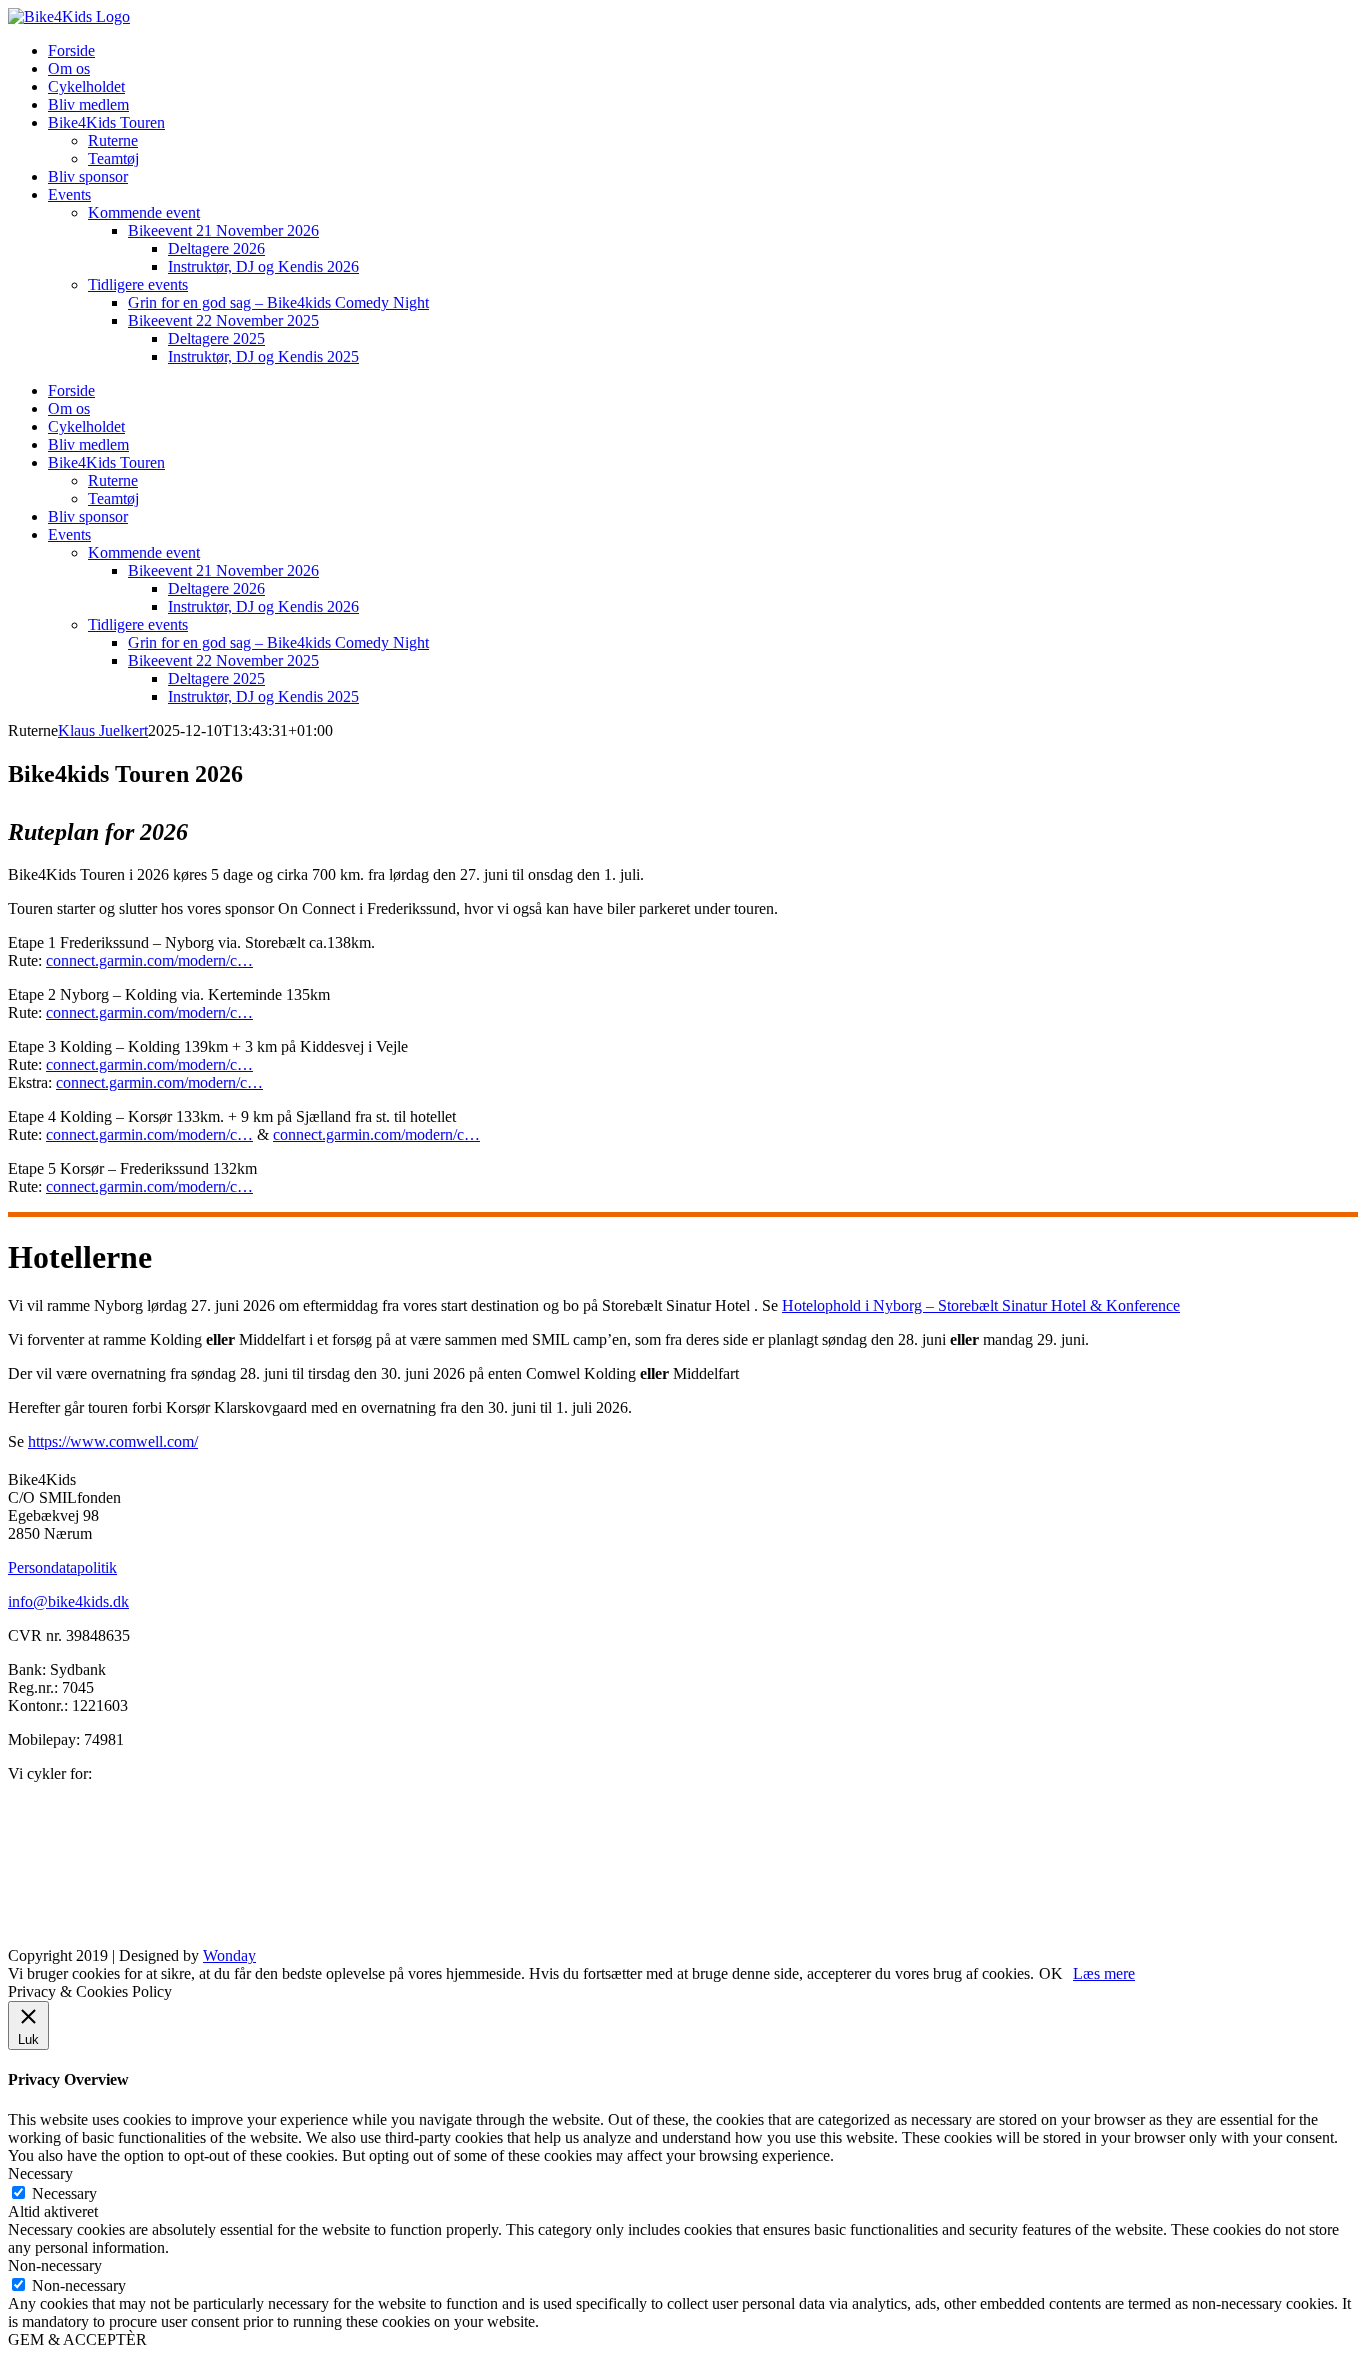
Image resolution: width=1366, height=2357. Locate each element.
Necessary (64, 2193)
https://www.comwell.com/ (113, 1441)
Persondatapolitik (62, 1567)
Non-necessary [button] (55, 2265)
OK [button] (1051, 1973)
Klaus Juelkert (103, 730)
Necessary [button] (40, 2173)
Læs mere (1104, 1973)
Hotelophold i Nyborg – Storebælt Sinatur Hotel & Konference (981, 1305)
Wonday (229, 1955)
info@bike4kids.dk (68, 1601)
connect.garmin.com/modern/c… (149, 960)
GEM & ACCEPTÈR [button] (77, 2339)
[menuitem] (71, 50)
